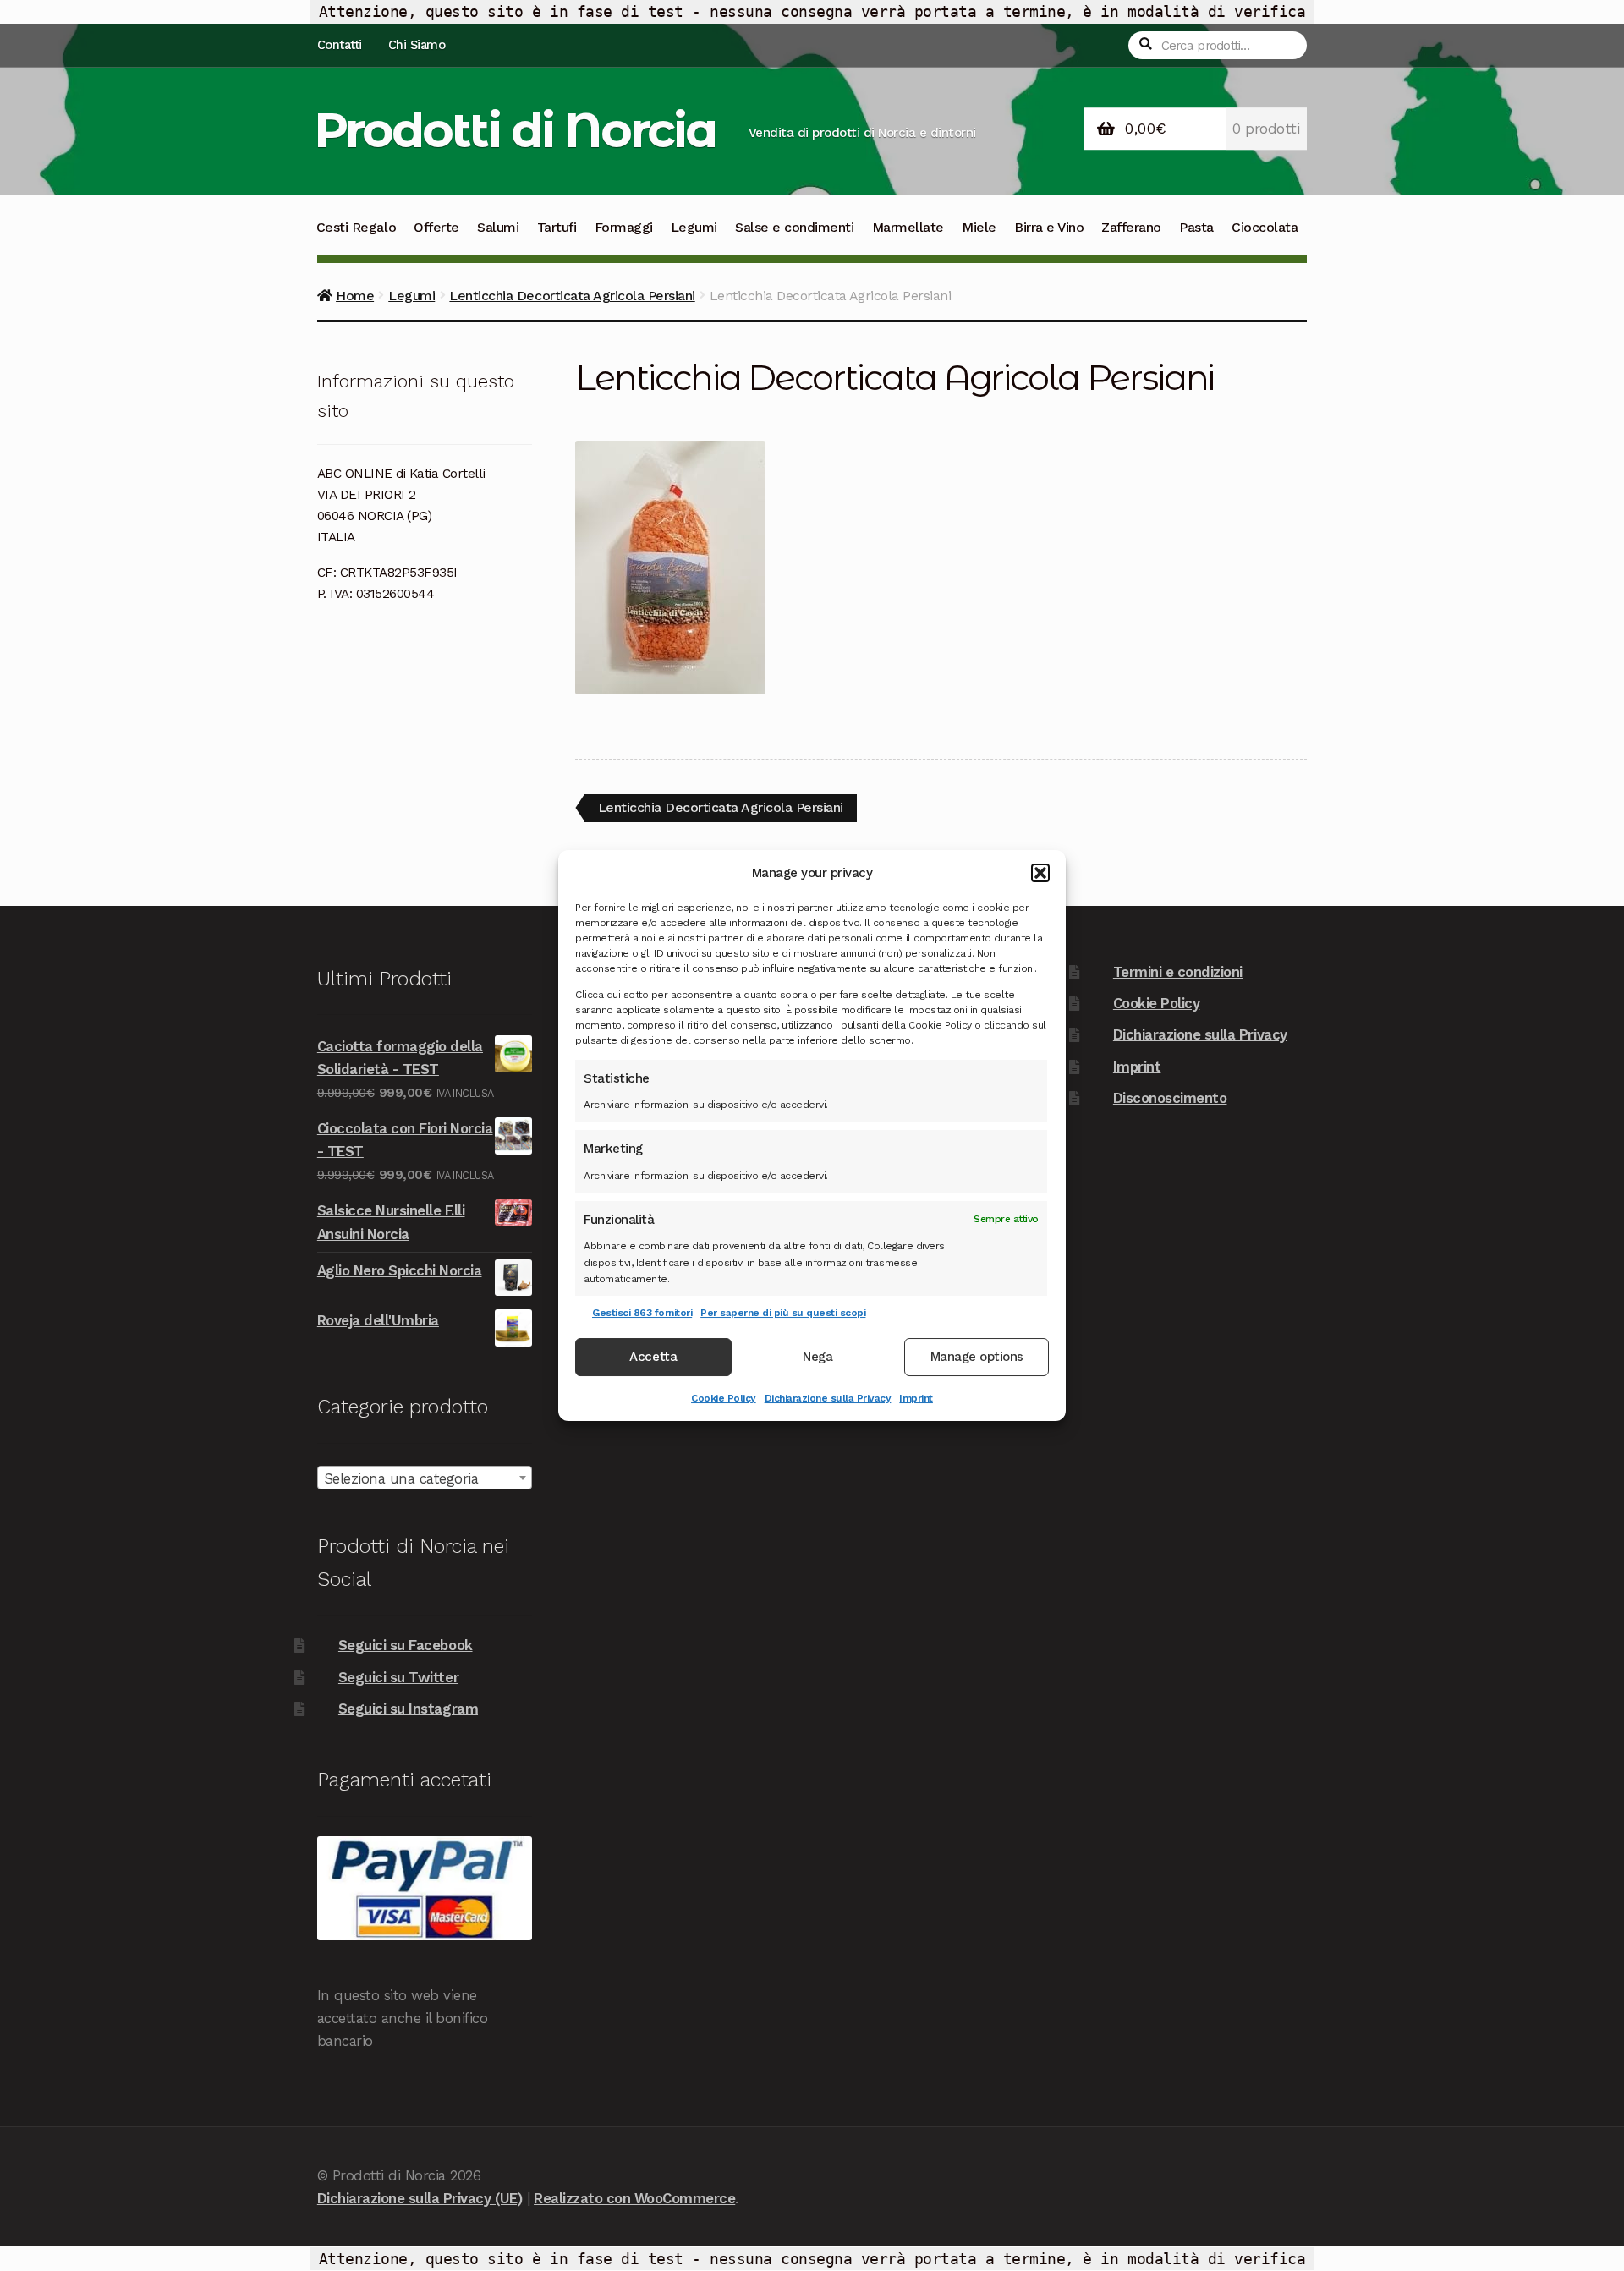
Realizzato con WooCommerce (634, 2198)
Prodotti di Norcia (515, 130)
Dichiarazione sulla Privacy (828, 1398)
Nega (817, 1358)
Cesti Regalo (356, 227)
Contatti (340, 45)
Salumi (498, 227)
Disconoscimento (1170, 1098)
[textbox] (425, 1478)
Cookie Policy (724, 1398)
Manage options (977, 1358)
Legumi (694, 227)
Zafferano (1131, 227)
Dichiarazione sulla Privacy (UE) (420, 2198)
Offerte (436, 227)
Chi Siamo (417, 45)
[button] (1040, 873)
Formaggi (624, 227)
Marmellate (908, 227)
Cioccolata (1265, 227)
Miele (979, 227)
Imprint (916, 1398)
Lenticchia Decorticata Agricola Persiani (572, 296)
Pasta (1196, 227)
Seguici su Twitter (398, 1677)
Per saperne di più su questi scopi (783, 1313)
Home (355, 296)
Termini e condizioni (1178, 972)
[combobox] (425, 1478)
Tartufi (557, 227)
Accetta (653, 1358)
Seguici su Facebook (406, 1645)
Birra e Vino (1049, 227)
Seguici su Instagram (408, 1709)
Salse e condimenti (794, 227)
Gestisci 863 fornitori (642, 1313)
